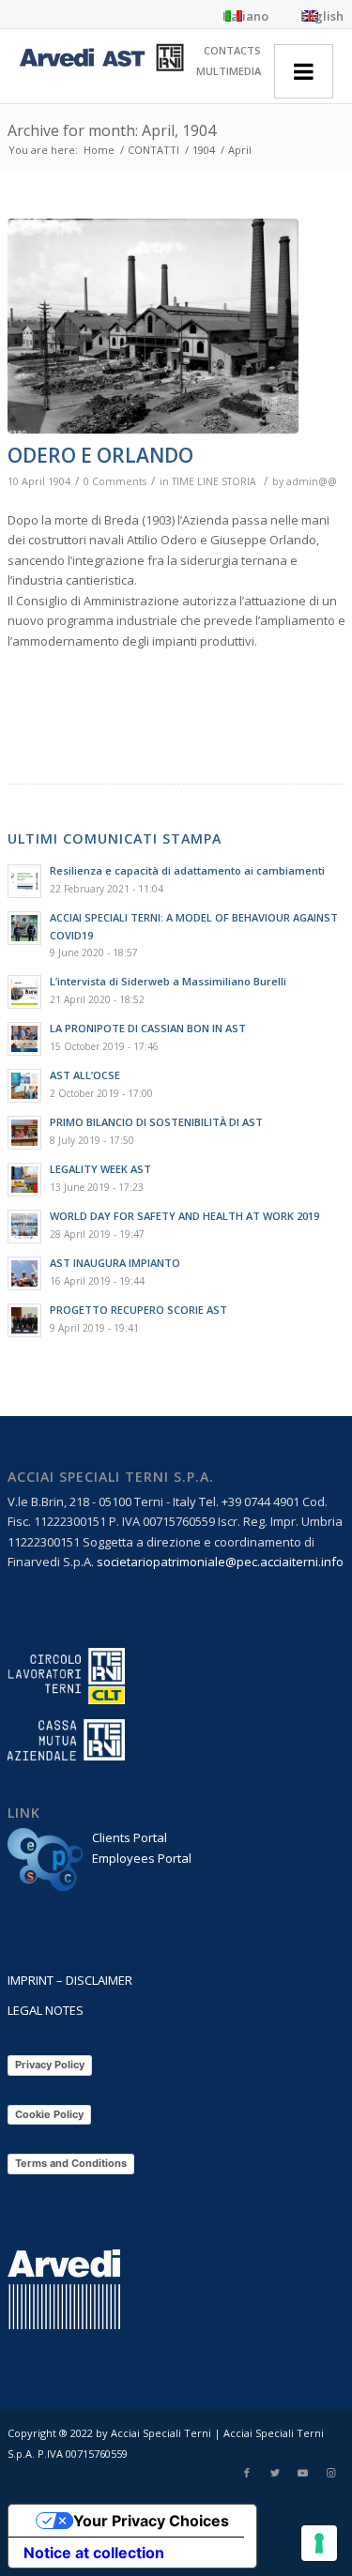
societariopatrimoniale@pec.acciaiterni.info (220, 1562)
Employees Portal (142, 1858)
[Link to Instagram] (331, 2473)
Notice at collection (94, 2553)
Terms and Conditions (71, 2163)
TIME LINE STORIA (214, 481)
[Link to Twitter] (275, 2473)
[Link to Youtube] (303, 2473)
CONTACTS (232, 50)
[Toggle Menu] (304, 71)
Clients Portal (130, 1837)
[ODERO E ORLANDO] (153, 326)
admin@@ (312, 481)
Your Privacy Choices (151, 2521)
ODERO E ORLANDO (100, 455)
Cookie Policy (49, 2114)
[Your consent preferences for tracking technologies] (319, 2543)
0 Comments (115, 481)
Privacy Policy (50, 2065)
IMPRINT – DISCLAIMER (70, 1980)
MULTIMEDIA (229, 71)
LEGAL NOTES (46, 2010)
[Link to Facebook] (247, 2473)
